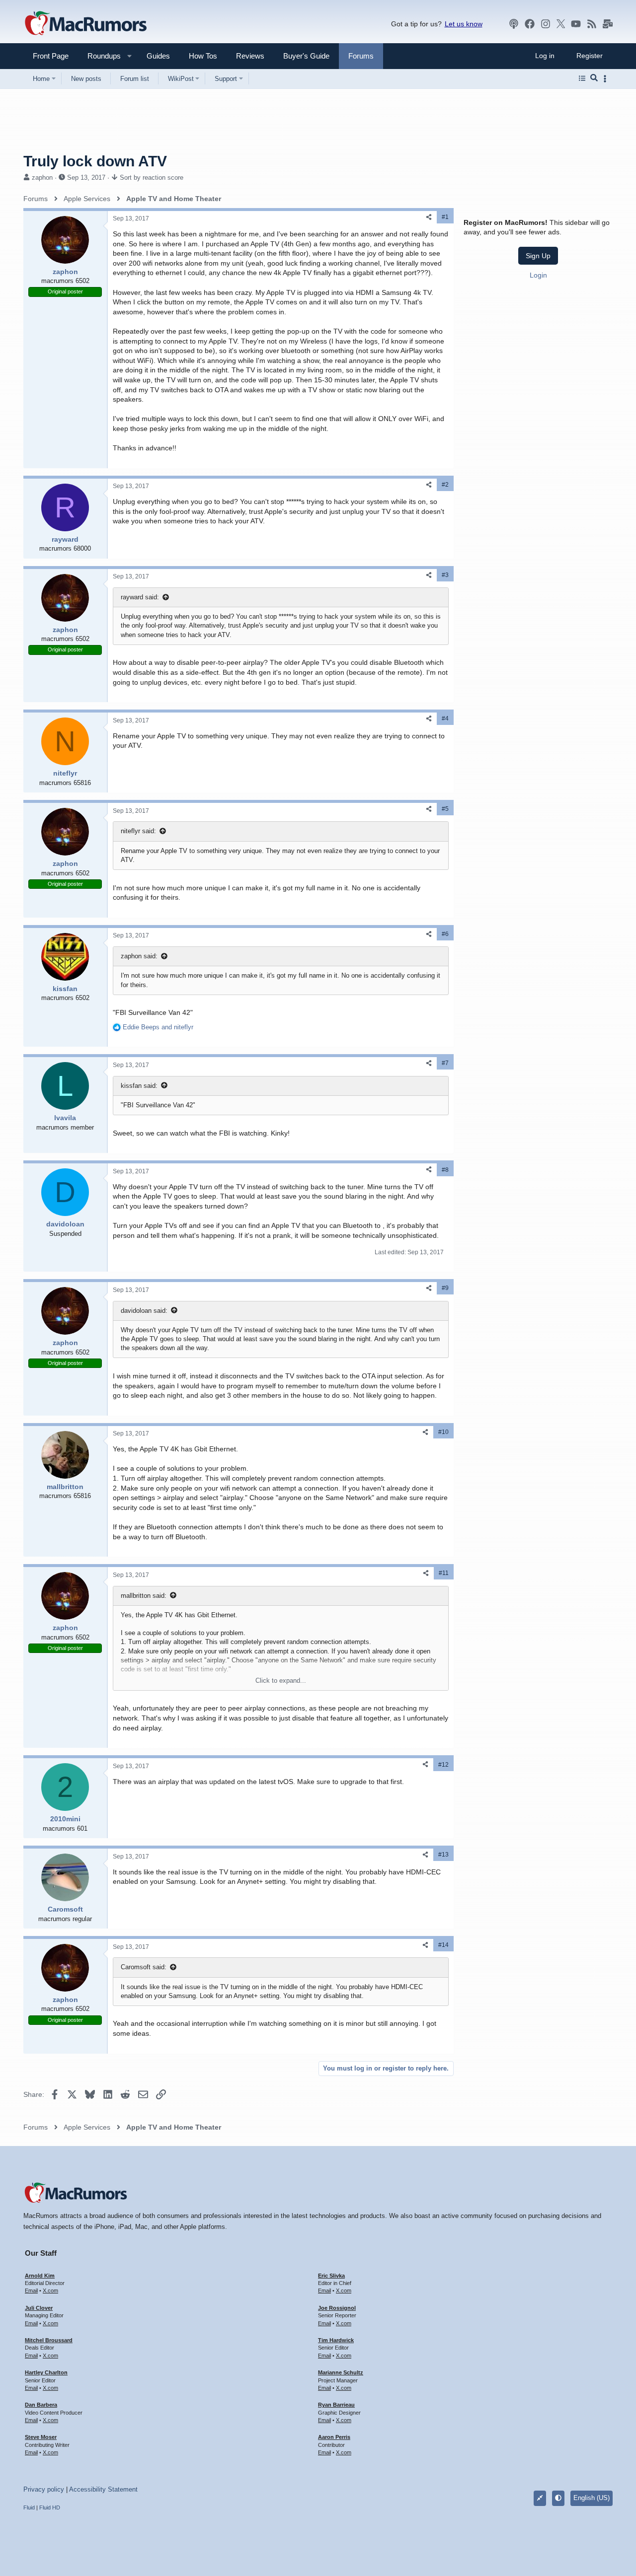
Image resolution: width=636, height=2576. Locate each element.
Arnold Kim (40, 2276)
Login (538, 275)
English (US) (592, 2498)
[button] (100, 56)
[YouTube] (576, 24)
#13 (443, 1855)
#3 (445, 575)
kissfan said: (139, 1086)
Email (31, 2290)
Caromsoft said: (144, 1967)
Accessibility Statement (103, 2489)
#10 (443, 1432)
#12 (443, 1765)
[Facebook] (530, 24)
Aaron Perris (334, 2437)
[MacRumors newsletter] (608, 24)
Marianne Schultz (341, 2372)
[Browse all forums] (582, 78)
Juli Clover (39, 2308)
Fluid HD (50, 2507)
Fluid (29, 2507)
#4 (445, 718)
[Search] (594, 78)
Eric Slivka (331, 2276)
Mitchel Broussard (49, 2340)
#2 (445, 485)
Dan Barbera (41, 2405)
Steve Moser (41, 2437)
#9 (445, 1288)
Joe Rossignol (337, 2308)
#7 (445, 1063)
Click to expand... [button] (281, 1681)
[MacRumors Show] (514, 24)
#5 (445, 809)
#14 (443, 1945)
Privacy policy (44, 2489)
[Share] (429, 217)
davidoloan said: (144, 1311)
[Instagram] (546, 24)
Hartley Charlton (46, 2372)
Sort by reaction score (152, 178)
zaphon (42, 178)
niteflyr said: (138, 831)
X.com (50, 2290)
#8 (445, 1170)
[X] (561, 24)
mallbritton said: (144, 1596)
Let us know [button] (464, 24)
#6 (445, 934)
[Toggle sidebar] (607, 79)
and (158, 1027)
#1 (445, 217)
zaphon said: (139, 956)
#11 (444, 1573)
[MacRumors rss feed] (592, 24)
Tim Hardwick (336, 2340)
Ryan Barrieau (336, 2405)
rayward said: (140, 597)
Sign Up (538, 256)
